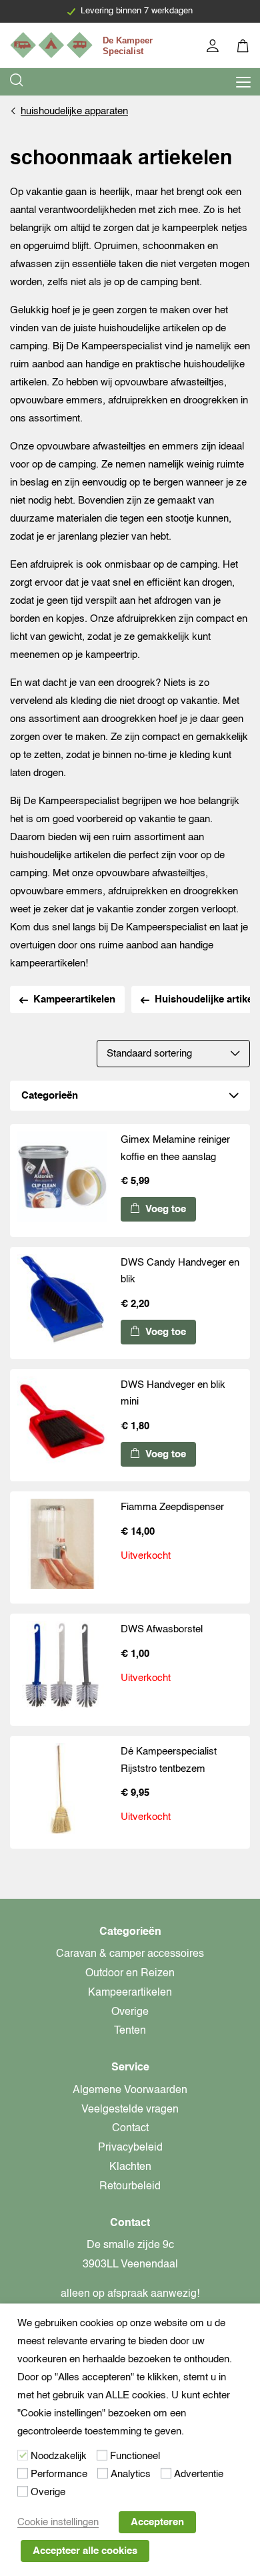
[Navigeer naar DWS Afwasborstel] (62, 1669)
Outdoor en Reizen (130, 1974)
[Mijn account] (214, 48)
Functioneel (135, 2456)
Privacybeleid (130, 2148)
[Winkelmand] (244, 48)
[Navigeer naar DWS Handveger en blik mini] (62, 1425)
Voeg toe (164, 1209)
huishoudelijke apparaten (74, 111)
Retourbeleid (130, 2187)
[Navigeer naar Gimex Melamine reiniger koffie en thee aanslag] (62, 1179)
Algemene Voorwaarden (130, 2090)
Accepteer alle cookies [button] (85, 2551)
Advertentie (199, 2474)
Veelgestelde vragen (130, 2110)
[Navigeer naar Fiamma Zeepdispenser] (62, 1547)
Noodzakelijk (59, 2456)
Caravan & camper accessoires (130, 1954)
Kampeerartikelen (74, 999)
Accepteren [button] (157, 2522)
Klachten (130, 2167)
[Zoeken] (17, 82)
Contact (130, 2129)
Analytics (131, 2474)
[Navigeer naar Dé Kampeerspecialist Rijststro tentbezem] (62, 1791)
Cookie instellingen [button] (58, 2522)
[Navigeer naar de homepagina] (83, 45)
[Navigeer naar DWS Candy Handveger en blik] (62, 1302)
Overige (130, 2012)
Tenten (130, 2031)
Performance (59, 2474)
